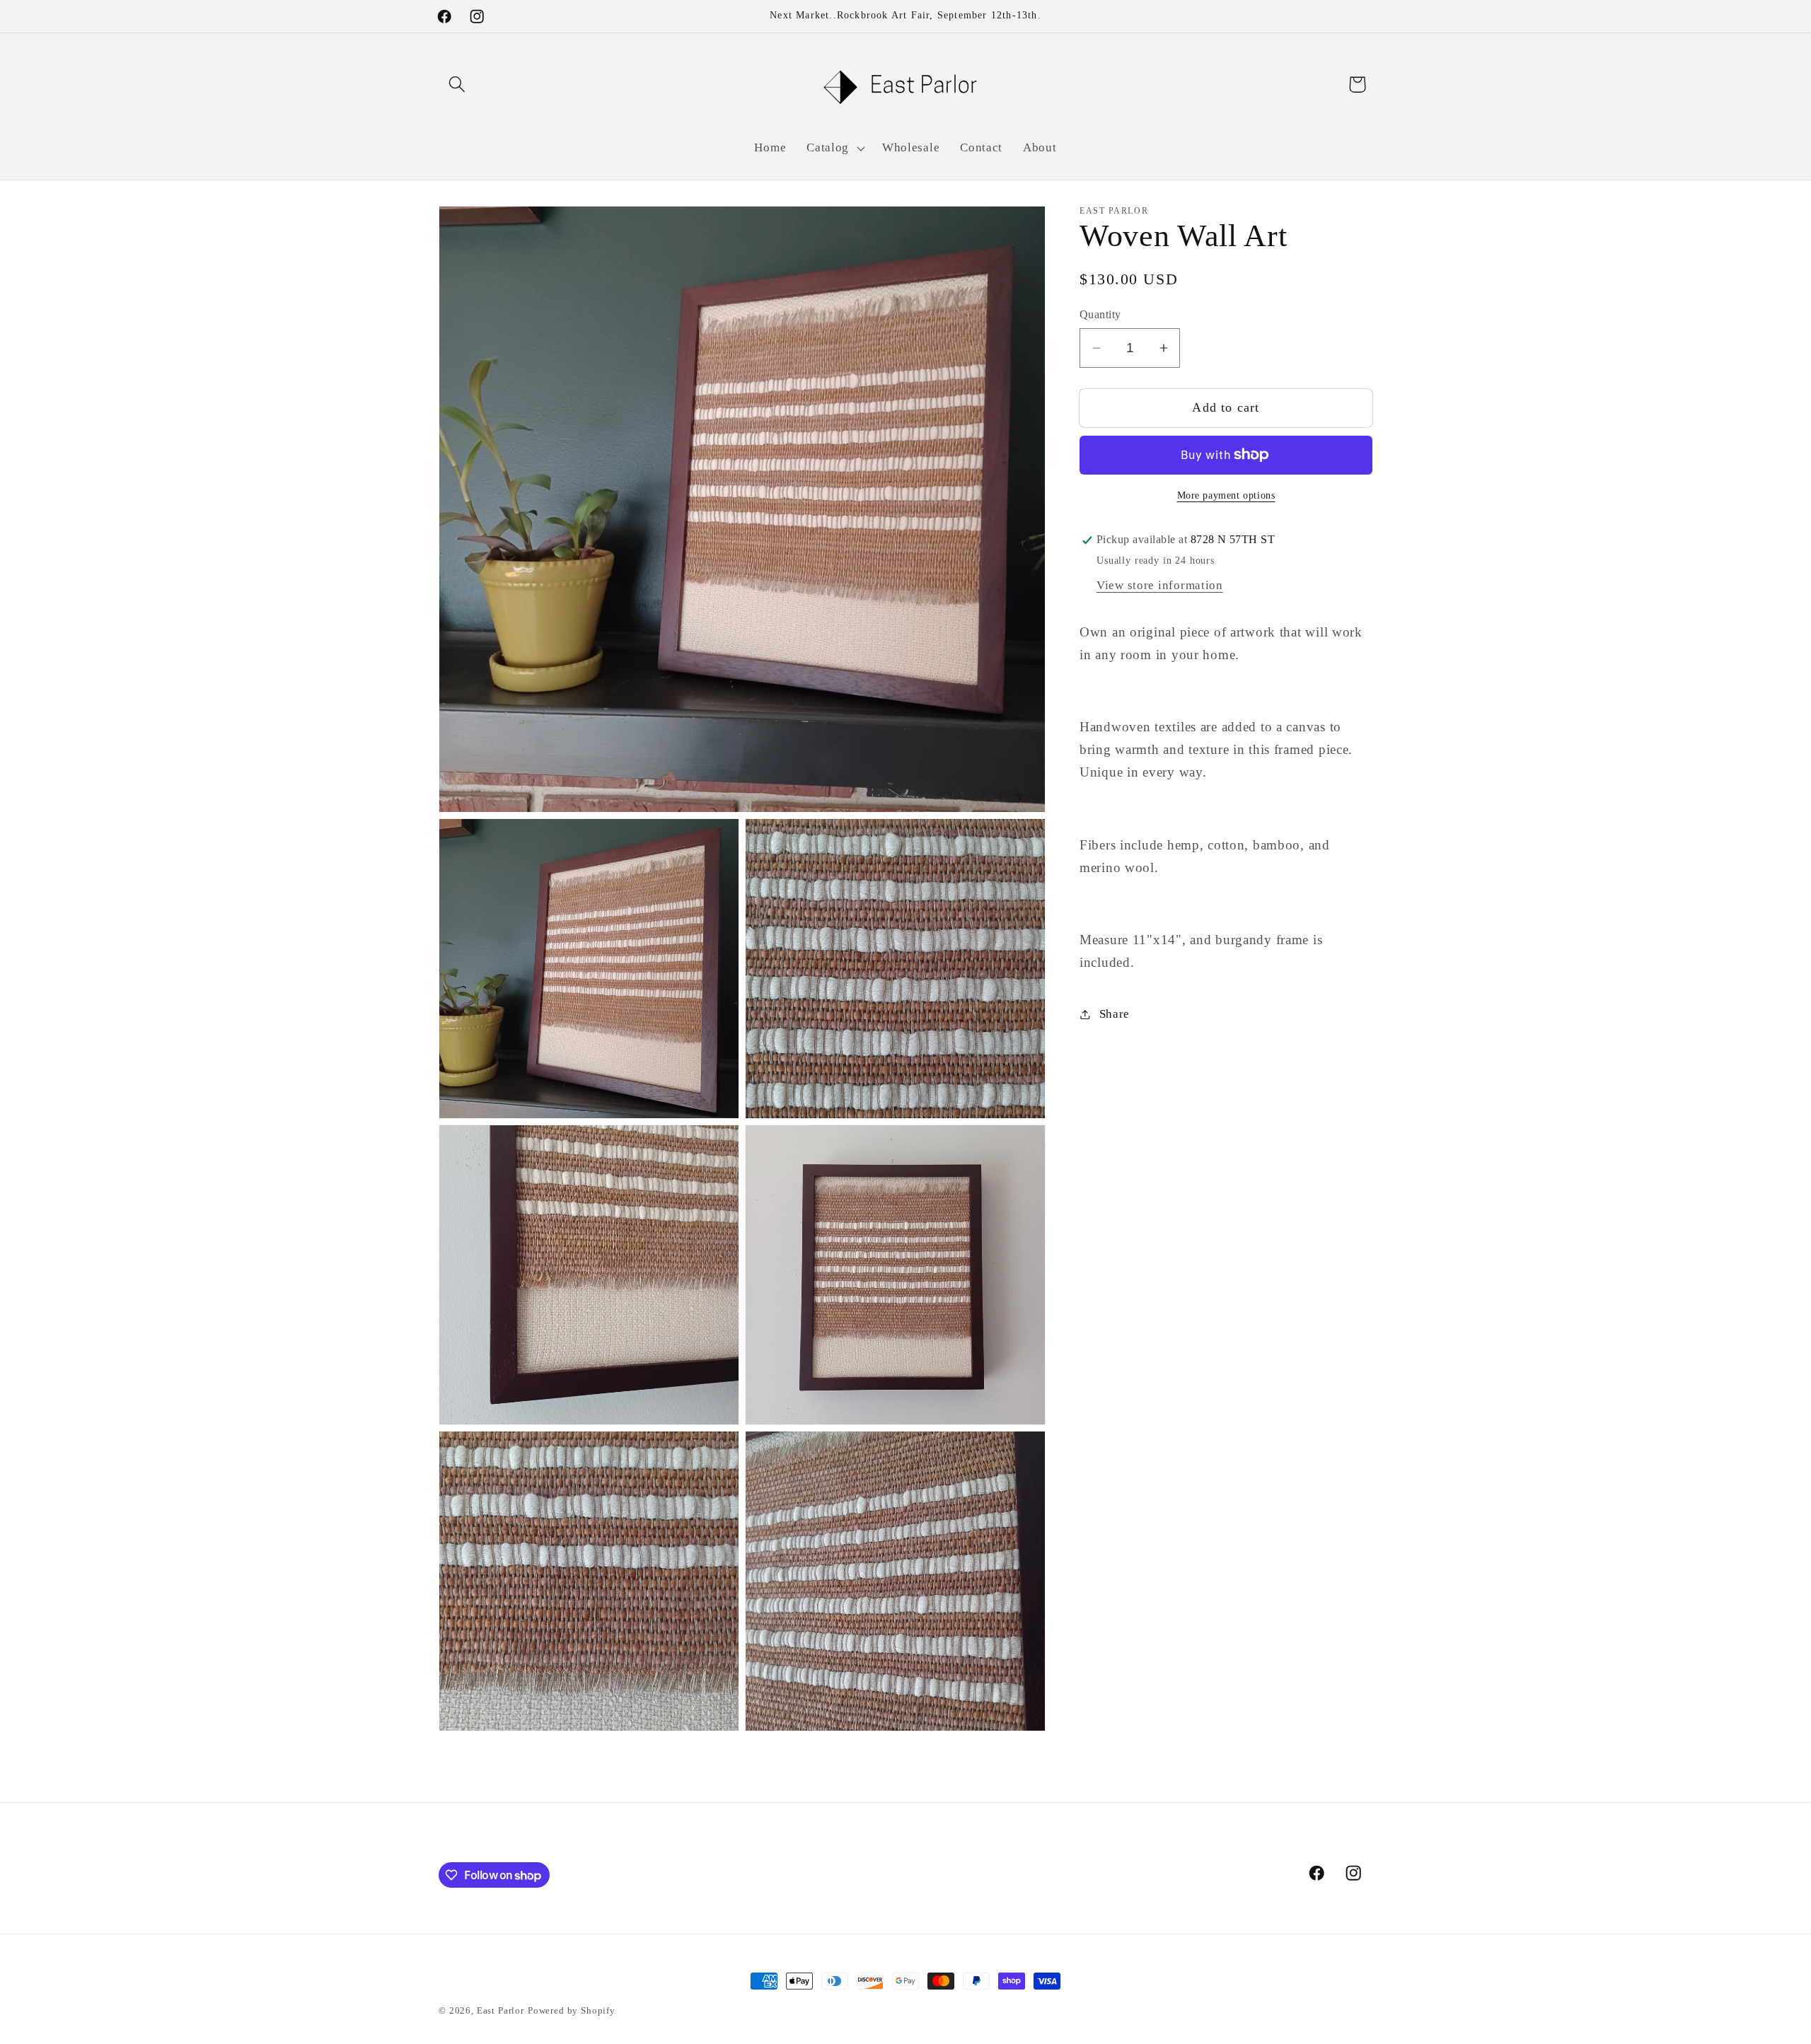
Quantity (1100, 315)
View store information (1160, 586)
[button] (457, 85)
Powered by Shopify (572, 2010)
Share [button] (1115, 1014)
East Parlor (501, 2010)
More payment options (1226, 495)
